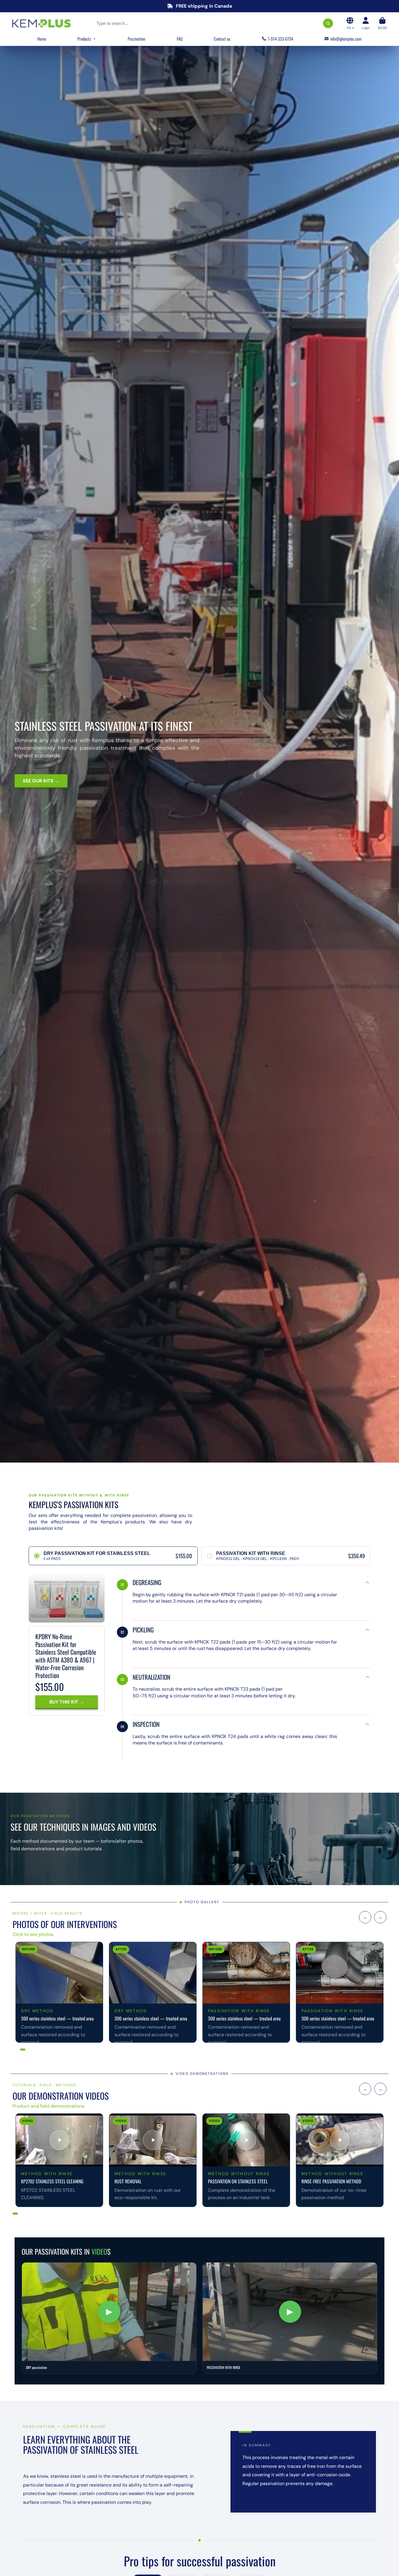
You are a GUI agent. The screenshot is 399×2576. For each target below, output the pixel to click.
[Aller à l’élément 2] (17, 2050)
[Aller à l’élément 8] (43, 2050)
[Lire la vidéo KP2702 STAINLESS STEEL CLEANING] (59, 2140)
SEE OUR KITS (39, 781)
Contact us (222, 39)
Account (366, 23)
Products (84, 39)
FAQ (180, 39)
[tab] (113, 1556)
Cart (382, 23)
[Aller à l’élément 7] (40, 2050)
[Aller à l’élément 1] (14, 2050)
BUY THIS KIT (64, 1702)
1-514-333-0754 (281, 39)
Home (42, 39)
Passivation (136, 39)
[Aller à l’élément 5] (32, 2050)
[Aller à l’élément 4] (28, 2050)
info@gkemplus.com (346, 39)
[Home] (41, 23)
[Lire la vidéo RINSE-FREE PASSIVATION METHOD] (340, 2140)
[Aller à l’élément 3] (23, 2050)
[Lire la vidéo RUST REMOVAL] (153, 2140)
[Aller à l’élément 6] (36, 2050)
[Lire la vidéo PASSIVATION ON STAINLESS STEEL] (246, 2140)
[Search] (328, 23)
